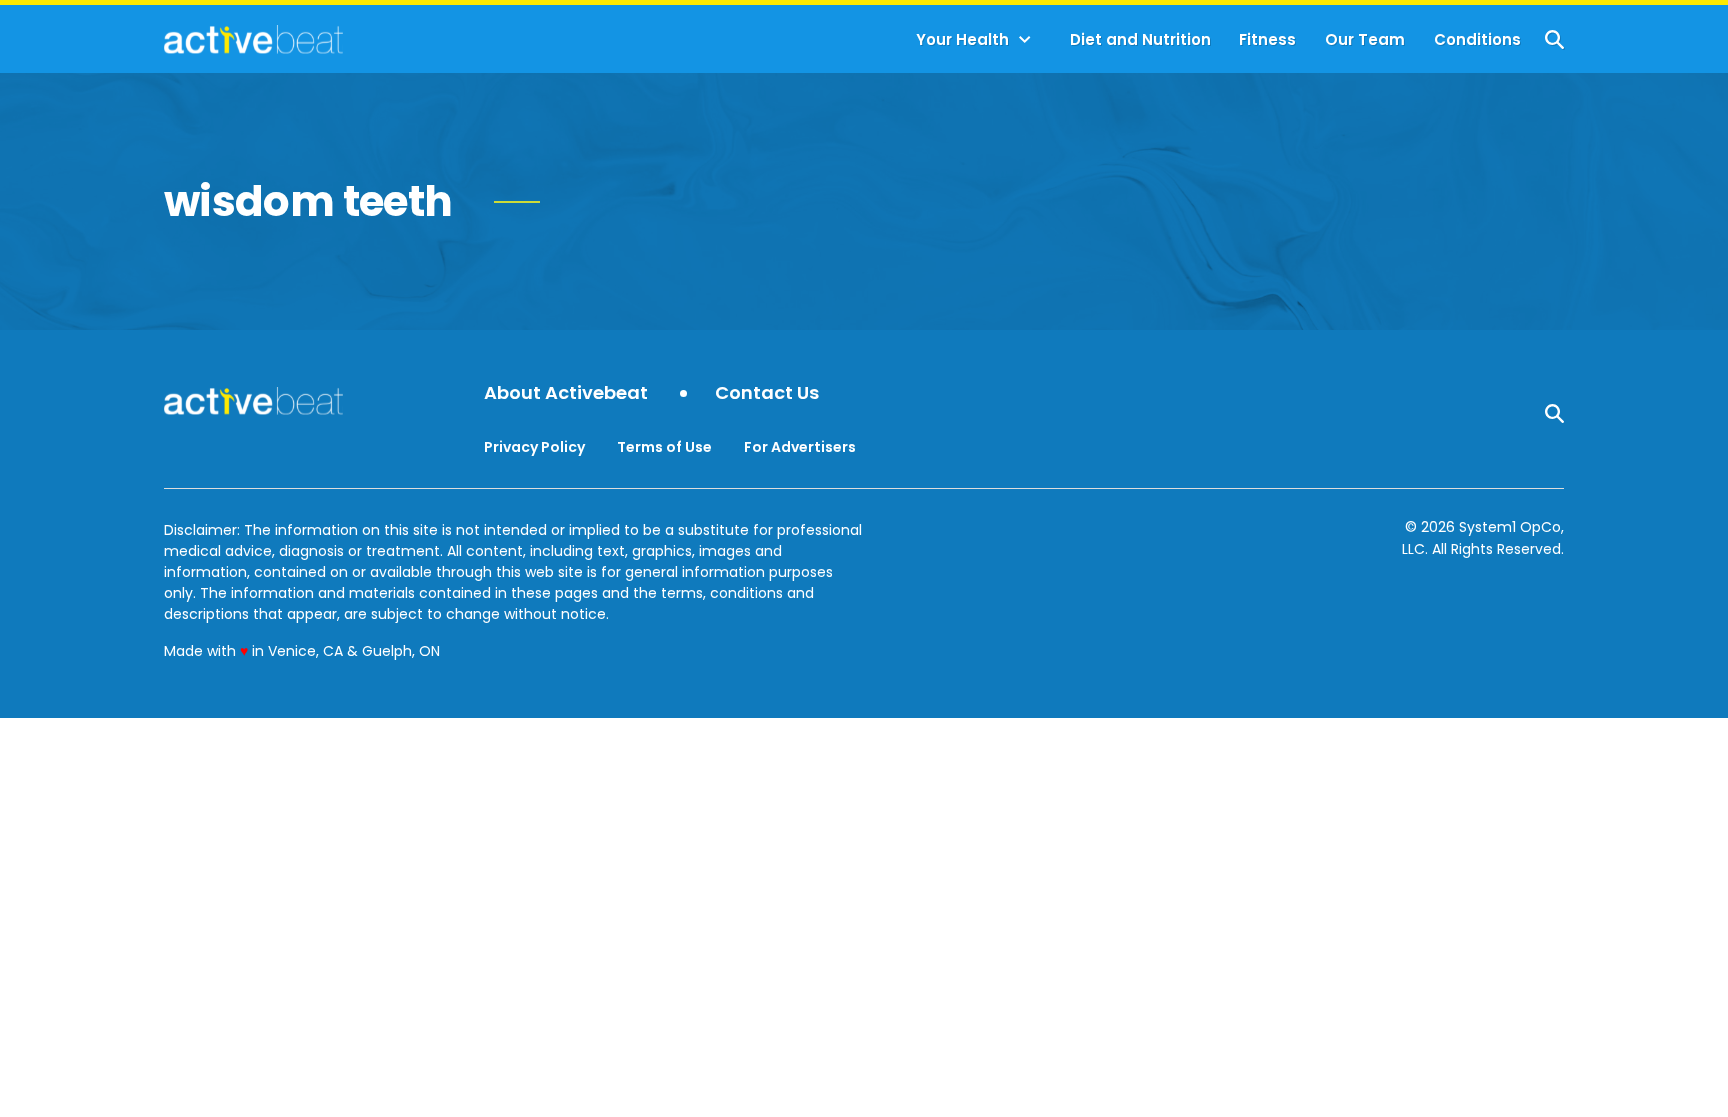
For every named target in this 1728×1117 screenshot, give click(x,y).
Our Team (1365, 39)
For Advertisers (800, 447)
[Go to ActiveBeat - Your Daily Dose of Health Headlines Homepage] (253, 39)
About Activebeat (566, 393)
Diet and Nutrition (1140, 39)
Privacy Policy (534, 447)
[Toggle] (1025, 40)
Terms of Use (664, 447)
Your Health (962, 39)
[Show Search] (1554, 39)
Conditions (1477, 39)
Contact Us (767, 393)
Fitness (1267, 39)
